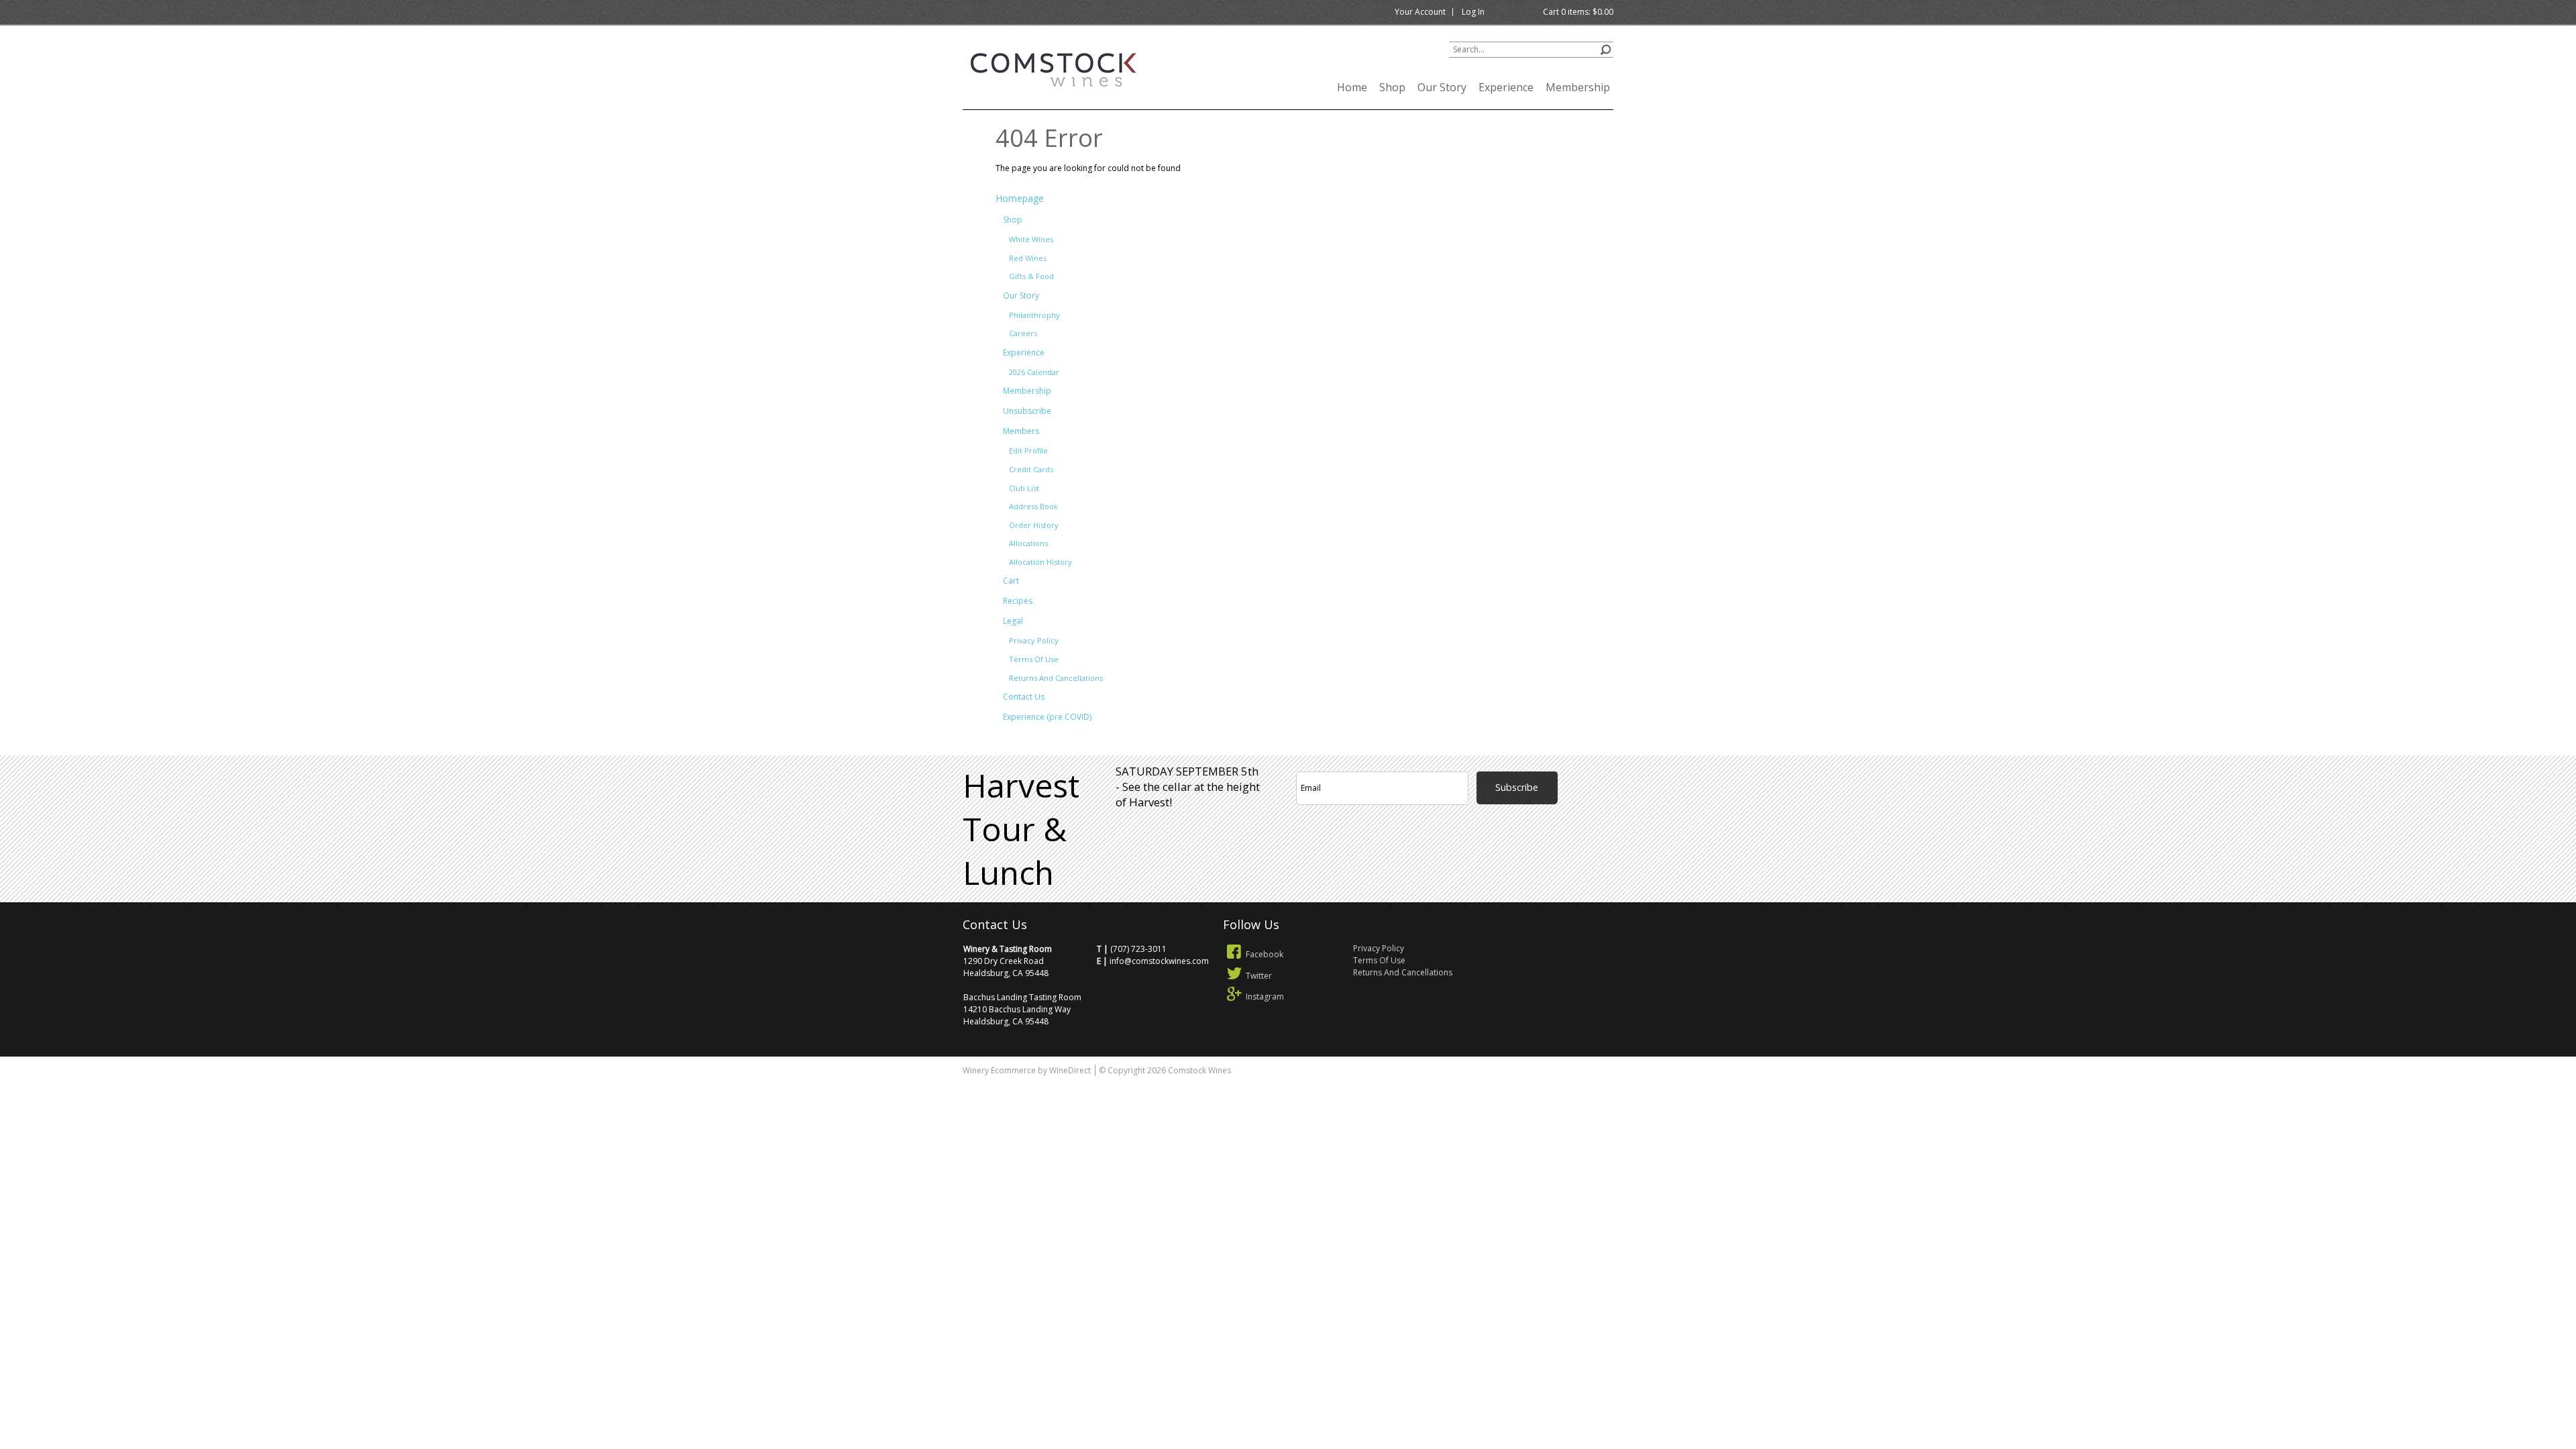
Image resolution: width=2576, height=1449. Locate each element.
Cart (1011, 581)
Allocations (1028, 543)
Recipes (1018, 601)
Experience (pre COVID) (1047, 717)
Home (1352, 87)
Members (1021, 431)
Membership (1578, 87)
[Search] (1606, 48)
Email (1567, 754)
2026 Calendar (1034, 372)
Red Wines (1028, 258)
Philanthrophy (1034, 315)
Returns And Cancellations (1056, 678)
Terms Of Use (1034, 659)
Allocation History (1040, 562)
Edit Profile (1028, 450)
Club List (1024, 488)
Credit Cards (1031, 469)
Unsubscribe (1027, 411)
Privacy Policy (1034, 640)
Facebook (1265, 954)
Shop (1392, 87)
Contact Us (1024, 697)
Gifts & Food (1031, 276)
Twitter (1259, 976)
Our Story (1442, 87)
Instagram (1265, 997)
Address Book (1033, 506)
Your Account (1420, 12)
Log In (1473, 12)
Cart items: (1578, 12)
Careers (1023, 333)
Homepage (1020, 198)
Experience (1506, 87)
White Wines (1031, 239)
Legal (1013, 621)
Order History (1034, 525)
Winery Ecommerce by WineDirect (1027, 1070)
